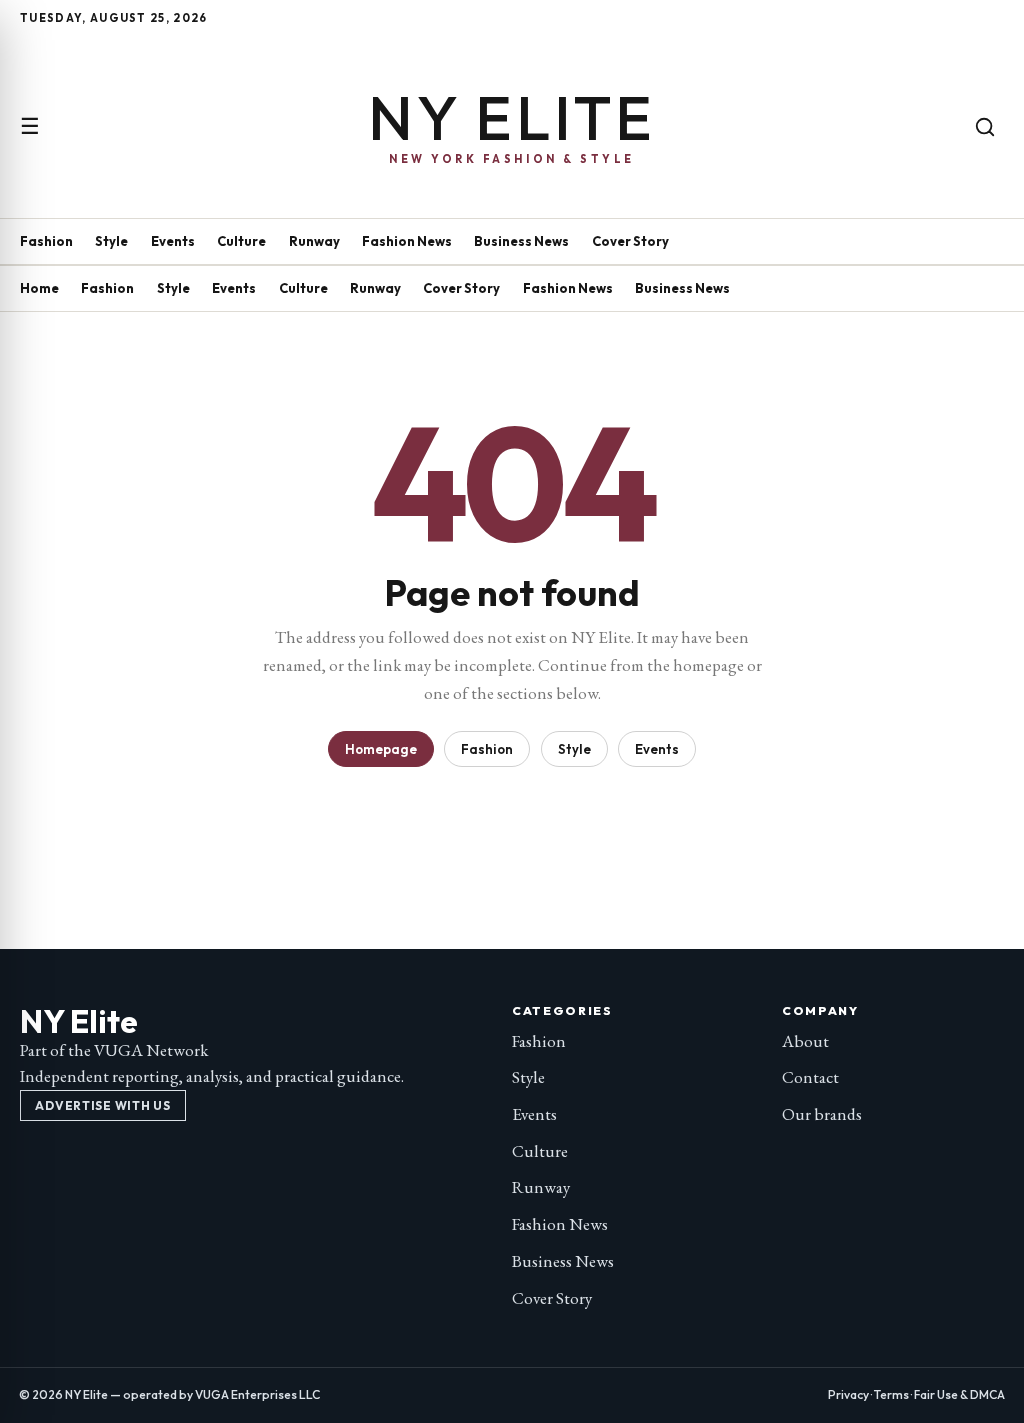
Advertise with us (102, 1105)
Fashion (46, 241)
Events (173, 241)
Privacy (848, 1394)
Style (111, 241)
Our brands (822, 1114)
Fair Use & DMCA (959, 1394)
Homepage (381, 749)
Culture (241, 241)
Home (39, 288)
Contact (810, 1077)
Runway (314, 241)
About (805, 1041)
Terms (891, 1394)
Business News (521, 241)
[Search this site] (985, 127)
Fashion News (407, 241)
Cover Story (630, 241)
